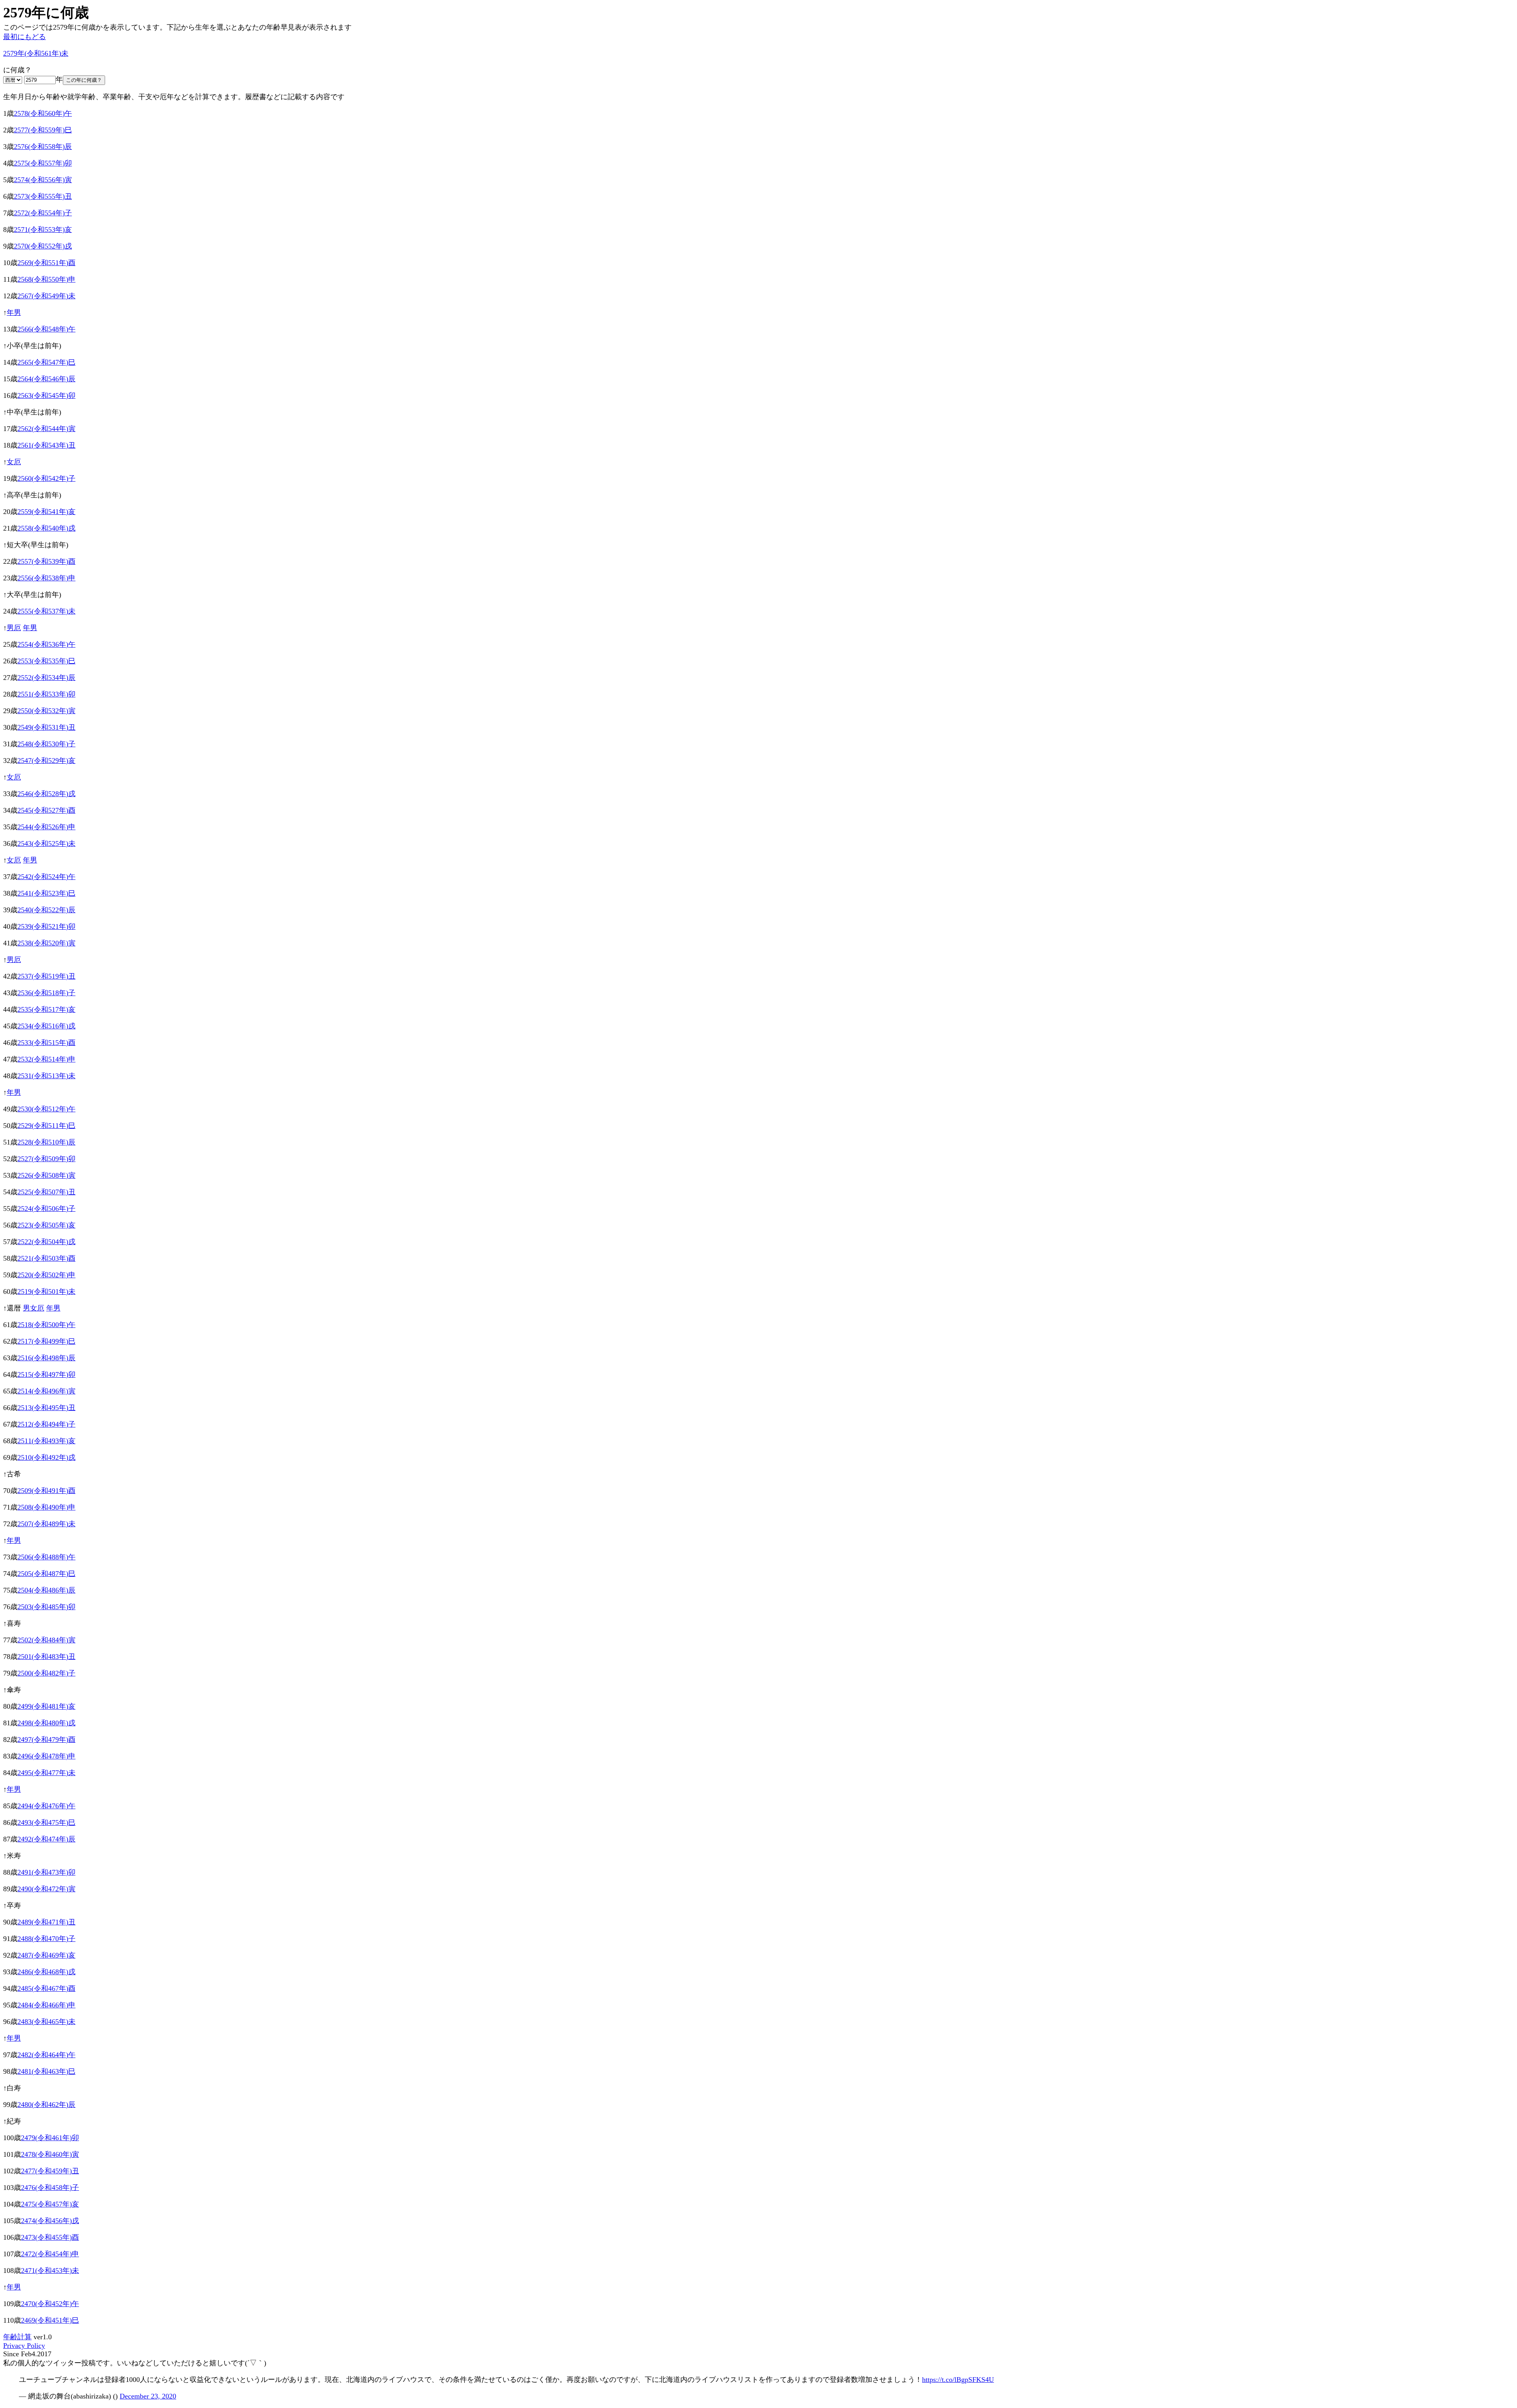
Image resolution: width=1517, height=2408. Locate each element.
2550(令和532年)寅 (46, 711)
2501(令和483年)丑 (46, 1657)
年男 (14, 313)
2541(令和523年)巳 (46, 893)
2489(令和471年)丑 (46, 1922)
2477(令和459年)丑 (50, 2171)
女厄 (14, 462)
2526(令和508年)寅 (46, 1175)
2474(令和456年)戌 (50, 2221)
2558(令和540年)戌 (46, 528)
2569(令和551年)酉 (46, 263)
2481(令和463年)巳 (46, 2071)
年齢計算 (17, 2337)
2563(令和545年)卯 (46, 395)
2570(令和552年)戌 (43, 246)
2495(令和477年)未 (46, 1773)
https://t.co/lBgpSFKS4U (958, 2380)
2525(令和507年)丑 (46, 1192)
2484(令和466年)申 (46, 2005)
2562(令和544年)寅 (46, 429)
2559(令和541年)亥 (46, 512)
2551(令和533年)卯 (46, 694)
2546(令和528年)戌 (46, 794)
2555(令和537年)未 (46, 611)
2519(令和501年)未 (46, 1292)
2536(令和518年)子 (46, 993)
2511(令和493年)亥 (46, 1441)
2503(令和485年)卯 (46, 1607)
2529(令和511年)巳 (46, 1126)
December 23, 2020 (148, 2396)
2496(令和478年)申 (46, 1756)
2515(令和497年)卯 (46, 1374)
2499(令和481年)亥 (46, 1706)
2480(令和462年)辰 (46, 2105)
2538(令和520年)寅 (46, 943)
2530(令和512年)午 (46, 1109)
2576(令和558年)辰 (43, 147)
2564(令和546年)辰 (46, 379)
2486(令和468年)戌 (46, 1972)
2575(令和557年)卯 (43, 163)
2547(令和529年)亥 (46, 761)
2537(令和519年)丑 (46, 976)
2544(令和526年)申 (46, 827)
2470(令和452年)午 (50, 2304)
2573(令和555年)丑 (43, 196)
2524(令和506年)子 (46, 1209)
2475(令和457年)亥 (50, 2204)
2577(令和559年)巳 (43, 130)
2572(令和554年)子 (43, 213)
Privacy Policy (24, 2346)
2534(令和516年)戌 (46, 1026)
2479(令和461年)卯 (50, 2138)
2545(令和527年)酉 (46, 810)
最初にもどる (24, 37)
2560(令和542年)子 (46, 478)
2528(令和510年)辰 (46, 1142)
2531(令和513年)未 (46, 1076)
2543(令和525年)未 (46, 843)
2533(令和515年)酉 (46, 1043)
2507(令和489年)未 (46, 1524)
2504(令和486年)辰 (46, 1590)
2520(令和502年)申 (46, 1275)
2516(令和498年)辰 (46, 1358)
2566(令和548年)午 (46, 329)
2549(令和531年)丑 (46, 727)
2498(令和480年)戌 (46, 1723)
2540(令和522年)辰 (46, 910)
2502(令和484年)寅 (46, 1640)
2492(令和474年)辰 (46, 1839)
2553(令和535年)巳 (46, 661)
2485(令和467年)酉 (46, 1988)
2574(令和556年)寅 (43, 180)
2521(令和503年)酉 (46, 1258)
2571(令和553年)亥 (43, 230)
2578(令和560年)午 (43, 113)
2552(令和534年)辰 (46, 678)
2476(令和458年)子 (50, 2188)
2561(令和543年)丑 (46, 445)
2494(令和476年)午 (46, 1806)
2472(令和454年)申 (50, 2254)
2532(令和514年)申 (46, 1059)
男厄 (14, 628)
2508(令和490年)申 (46, 1507)
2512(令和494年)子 (46, 1424)
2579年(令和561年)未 (36, 53)
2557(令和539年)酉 (46, 561)
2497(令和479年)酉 (46, 1740)
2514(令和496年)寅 (46, 1391)
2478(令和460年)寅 (50, 2154)
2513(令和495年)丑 (46, 1408)
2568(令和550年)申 (46, 279)
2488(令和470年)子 (46, 1939)
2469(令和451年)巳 (50, 2320)
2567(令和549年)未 (46, 296)
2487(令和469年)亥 (46, 1955)
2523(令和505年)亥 (46, 1225)
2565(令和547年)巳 (46, 362)
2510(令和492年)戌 (46, 1457)
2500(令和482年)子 (46, 1673)
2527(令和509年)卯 (46, 1159)
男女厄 (34, 1308)
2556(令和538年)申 (46, 578)
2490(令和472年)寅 (46, 1889)
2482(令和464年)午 (46, 2055)
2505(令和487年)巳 (46, 1574)
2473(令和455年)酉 (50, 2237)
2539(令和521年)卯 (46, 926)
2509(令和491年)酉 (46, 1491)
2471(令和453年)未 (50, 2271)
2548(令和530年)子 (46, 744)
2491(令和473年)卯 (46, 1872)
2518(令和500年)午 (46, 1325)
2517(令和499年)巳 (46, 1341)
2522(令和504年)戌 (46, 1242)
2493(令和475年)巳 (46, 1822)
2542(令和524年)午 (46, 877)
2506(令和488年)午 (46, 1557)
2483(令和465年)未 (46, 2022)
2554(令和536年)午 (46, 644)
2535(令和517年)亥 (46, 1009)
